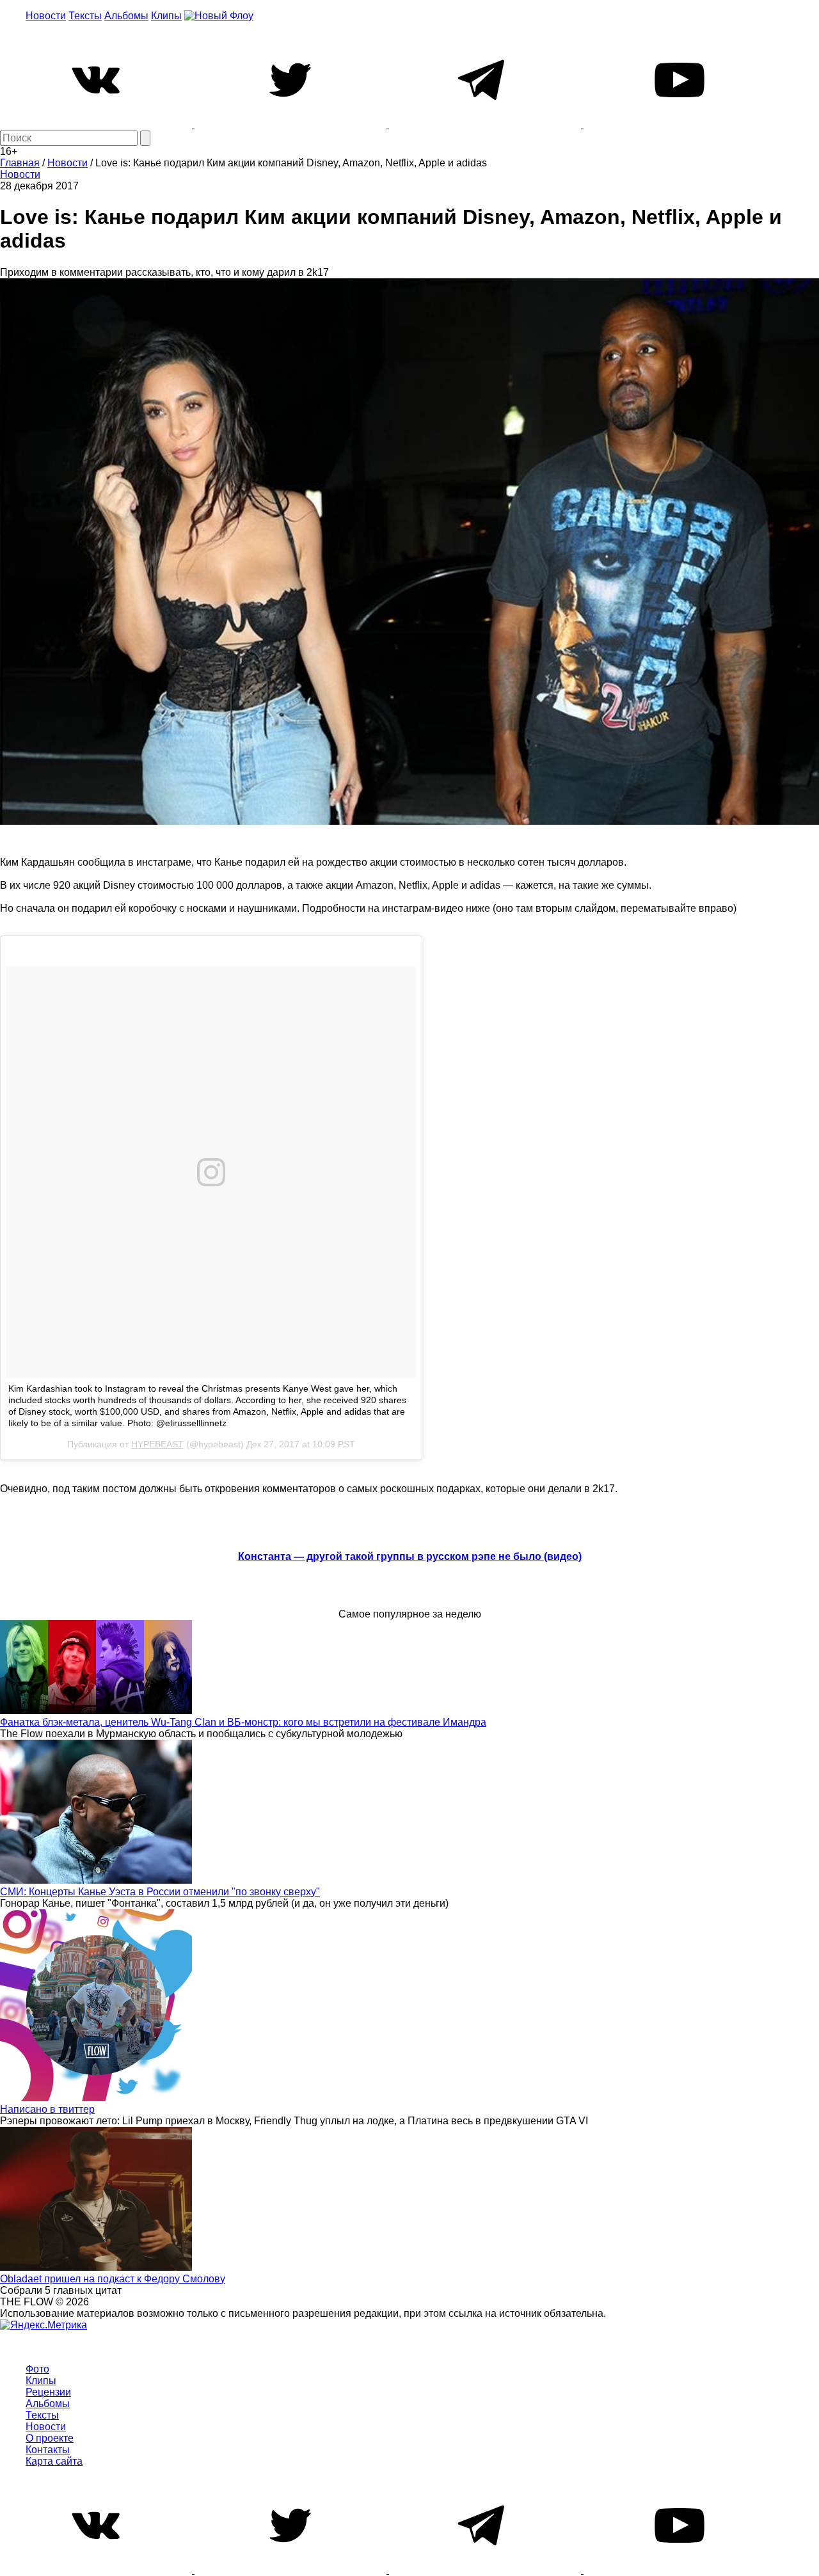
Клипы (166, 16)
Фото (37, 2369)
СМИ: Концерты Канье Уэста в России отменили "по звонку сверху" (160, 1892)
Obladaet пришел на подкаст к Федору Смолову (113, 2279)
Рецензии (48, 2392)
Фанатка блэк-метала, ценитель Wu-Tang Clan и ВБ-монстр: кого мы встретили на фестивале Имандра (243, 1722)
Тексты (85, 16)
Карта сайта (54, 2461)
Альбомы (126, 16)
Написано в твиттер (47, 2109)
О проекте (50, 2438)
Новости (46, 16)
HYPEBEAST (157, 1444)
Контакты (48, 2450)
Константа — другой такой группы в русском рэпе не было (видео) (410, 1556)
